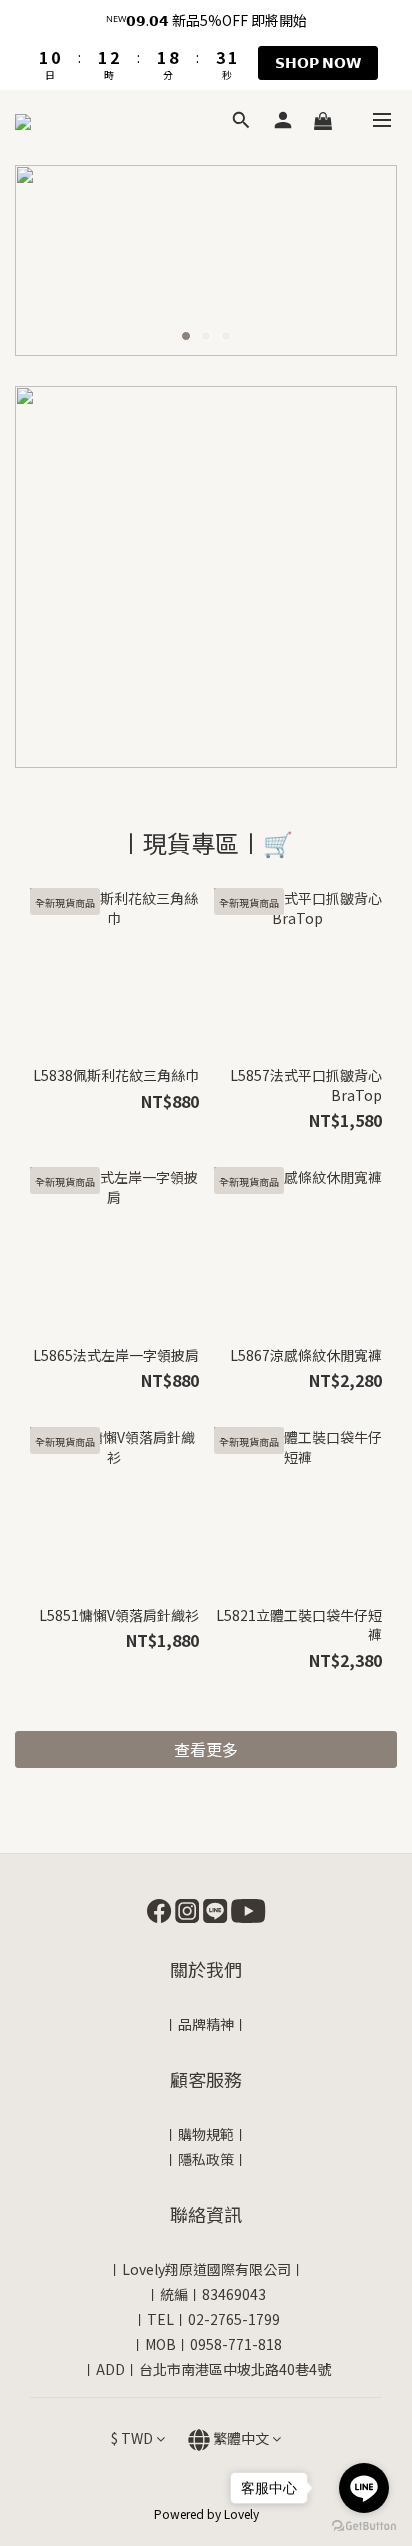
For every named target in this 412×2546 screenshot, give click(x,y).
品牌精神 (206, 2024)
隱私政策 (206, 2159)
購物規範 (206, 2134)
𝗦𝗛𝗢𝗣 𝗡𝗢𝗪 (318, 62)
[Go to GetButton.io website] (364, 2526)
